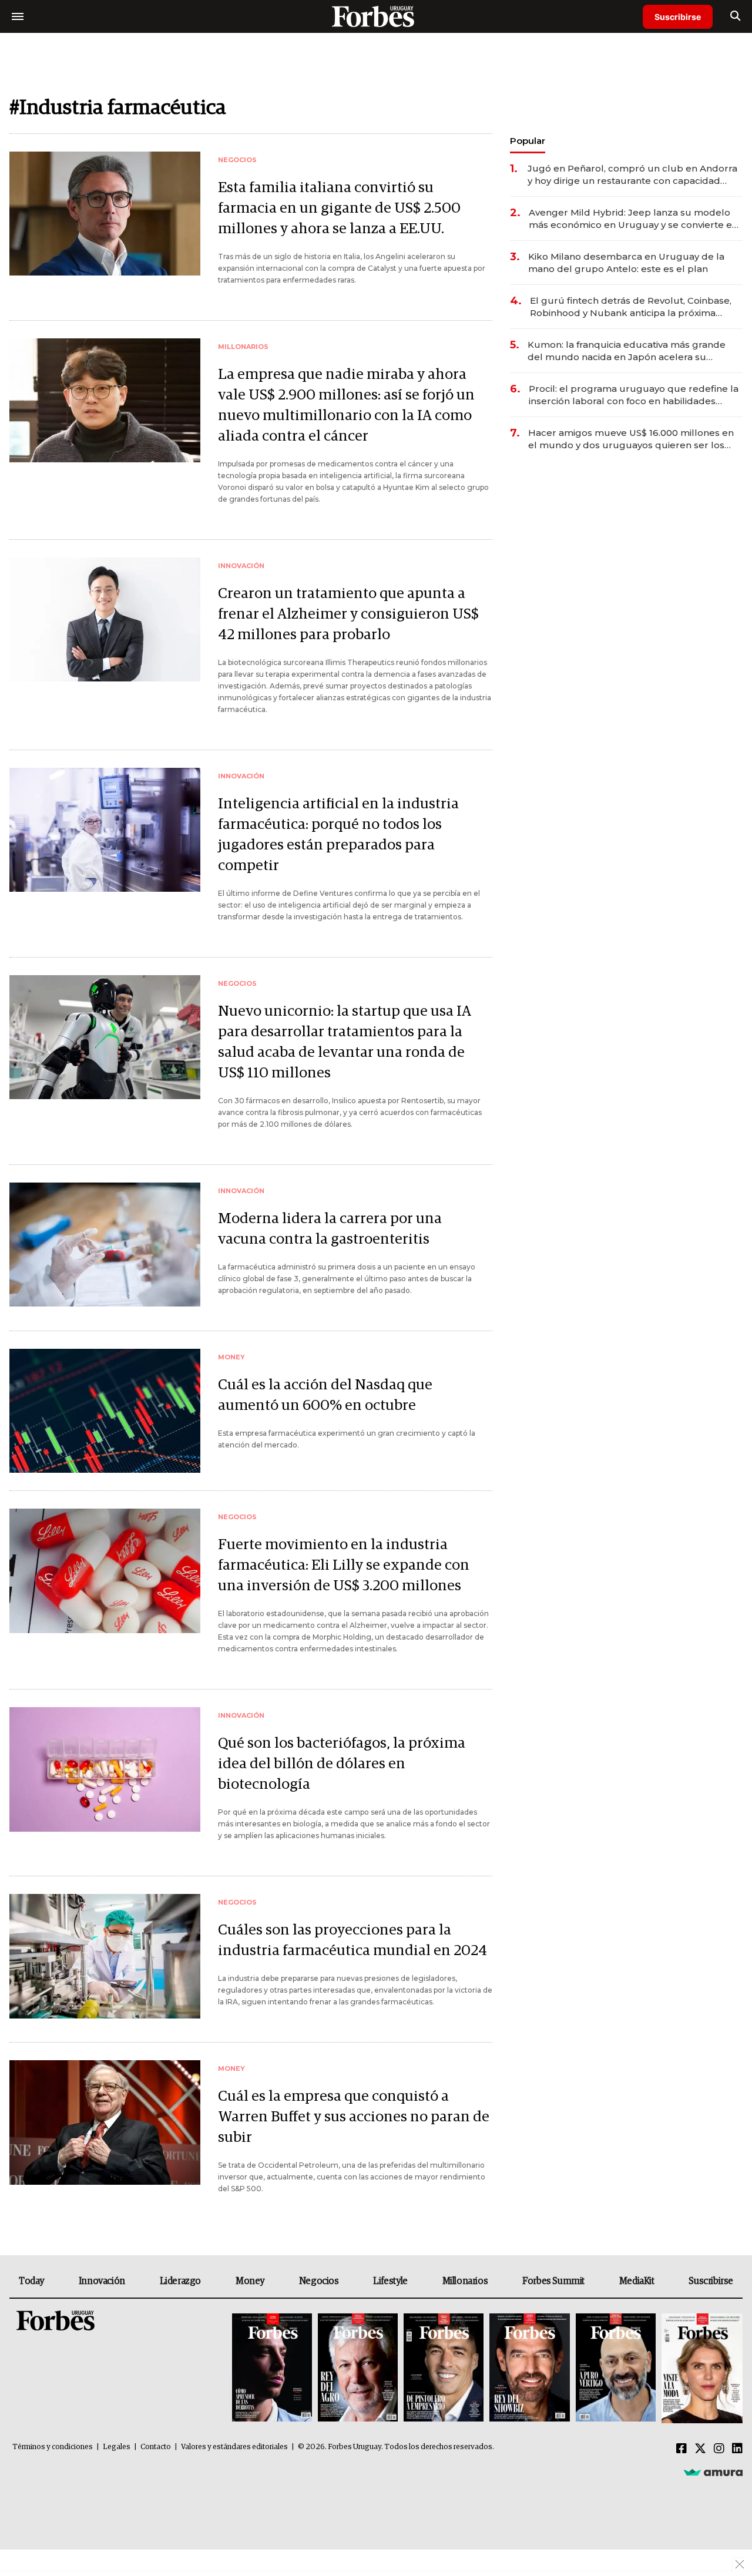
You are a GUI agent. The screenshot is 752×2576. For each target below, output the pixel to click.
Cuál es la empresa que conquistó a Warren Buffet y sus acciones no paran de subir (354, 2117)
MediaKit (637, 2281)
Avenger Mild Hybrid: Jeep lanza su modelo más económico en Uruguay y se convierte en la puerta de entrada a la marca (633, 219)
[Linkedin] (737, 2449)
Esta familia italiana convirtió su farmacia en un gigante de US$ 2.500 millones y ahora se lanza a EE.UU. (339, 208)
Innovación (102, 2281)
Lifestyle (390, 2281)
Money (250, 2281)
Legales (117, 2447)
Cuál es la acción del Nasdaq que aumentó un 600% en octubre (325, 1395)
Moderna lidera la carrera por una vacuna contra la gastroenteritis (330, 1229)
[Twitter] (700, 2449)
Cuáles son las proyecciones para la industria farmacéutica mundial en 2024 (352, 1940)
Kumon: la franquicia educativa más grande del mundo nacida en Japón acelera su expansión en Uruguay (627, 351)
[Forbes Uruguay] (376, 16)
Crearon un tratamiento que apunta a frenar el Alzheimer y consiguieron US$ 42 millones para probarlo (348, 614)
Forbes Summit (553, 2281)
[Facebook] (681, 2449)
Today (31, 2281)
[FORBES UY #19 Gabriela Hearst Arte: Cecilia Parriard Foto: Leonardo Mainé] (701, 2368)
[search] (735, 16)
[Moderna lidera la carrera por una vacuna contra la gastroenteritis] (105, 1245)
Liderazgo (180, 2281)
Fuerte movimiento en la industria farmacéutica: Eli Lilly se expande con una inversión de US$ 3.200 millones (344, 1565)
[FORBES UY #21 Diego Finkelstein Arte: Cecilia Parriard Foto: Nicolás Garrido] (529, 2368)
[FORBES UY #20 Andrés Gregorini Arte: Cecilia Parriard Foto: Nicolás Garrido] (616, 2368)
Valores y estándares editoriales (234, 2447)
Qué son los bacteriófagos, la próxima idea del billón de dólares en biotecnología (342, 1764)
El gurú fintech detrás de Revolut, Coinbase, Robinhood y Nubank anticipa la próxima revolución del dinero (631, 307)
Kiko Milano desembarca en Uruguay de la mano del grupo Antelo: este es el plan (626, 263)
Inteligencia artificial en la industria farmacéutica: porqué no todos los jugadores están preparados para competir (338, 835)
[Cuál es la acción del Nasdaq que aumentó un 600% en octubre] (105, 1411)
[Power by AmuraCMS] (713, 2472)
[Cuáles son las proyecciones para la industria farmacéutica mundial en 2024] (105, 1956)
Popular (528, 141)
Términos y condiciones (53, 2447)
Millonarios (465, 2281)
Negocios (319, 2281)
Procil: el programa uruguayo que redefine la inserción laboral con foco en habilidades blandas (634, 395)
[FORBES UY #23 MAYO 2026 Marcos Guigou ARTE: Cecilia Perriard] (358, 2368)
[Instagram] (719, 2449)
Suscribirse (678, 17)
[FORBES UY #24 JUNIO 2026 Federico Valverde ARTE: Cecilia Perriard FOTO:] (272, 2368)
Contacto (156, 2447)
